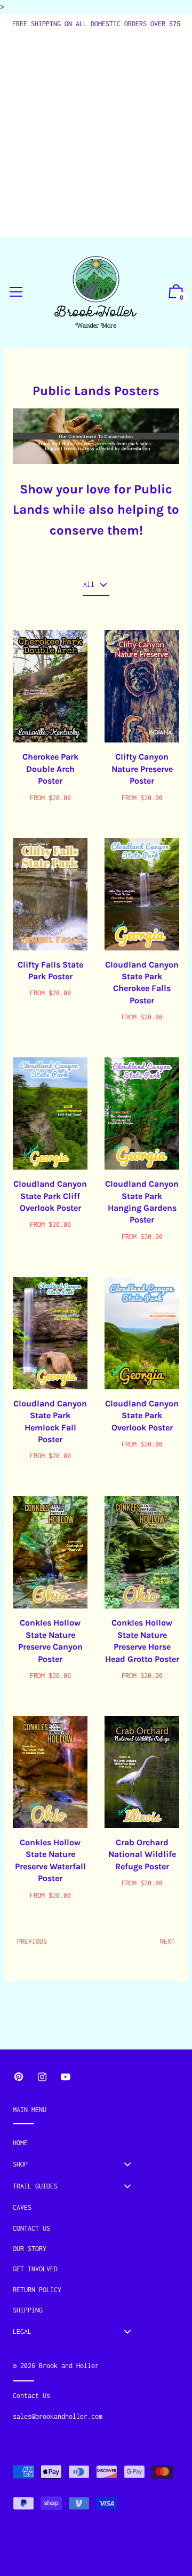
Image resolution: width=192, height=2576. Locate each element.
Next (167, 1941)
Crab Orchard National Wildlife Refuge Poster (142, 1854)
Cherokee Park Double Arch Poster (50, 769)
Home (20, 2143)
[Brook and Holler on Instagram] (42, 2077)
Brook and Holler (69, 2366)
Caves (22, 2207)
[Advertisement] (96, 131)
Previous (32, 1941)
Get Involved (35, 2269)
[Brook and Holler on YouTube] (66, 2077)
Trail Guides (35, 2186)
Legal (22, 2331)
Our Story (30, 2249)
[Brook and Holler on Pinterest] (19, 2077)
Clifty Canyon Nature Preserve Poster (142, 769)
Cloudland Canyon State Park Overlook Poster (142, 1415)
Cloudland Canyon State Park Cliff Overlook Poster (50, 1196)
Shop (20, 2164)
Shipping (28, 2310)
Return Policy (37, 2290)
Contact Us (31, 2228)
